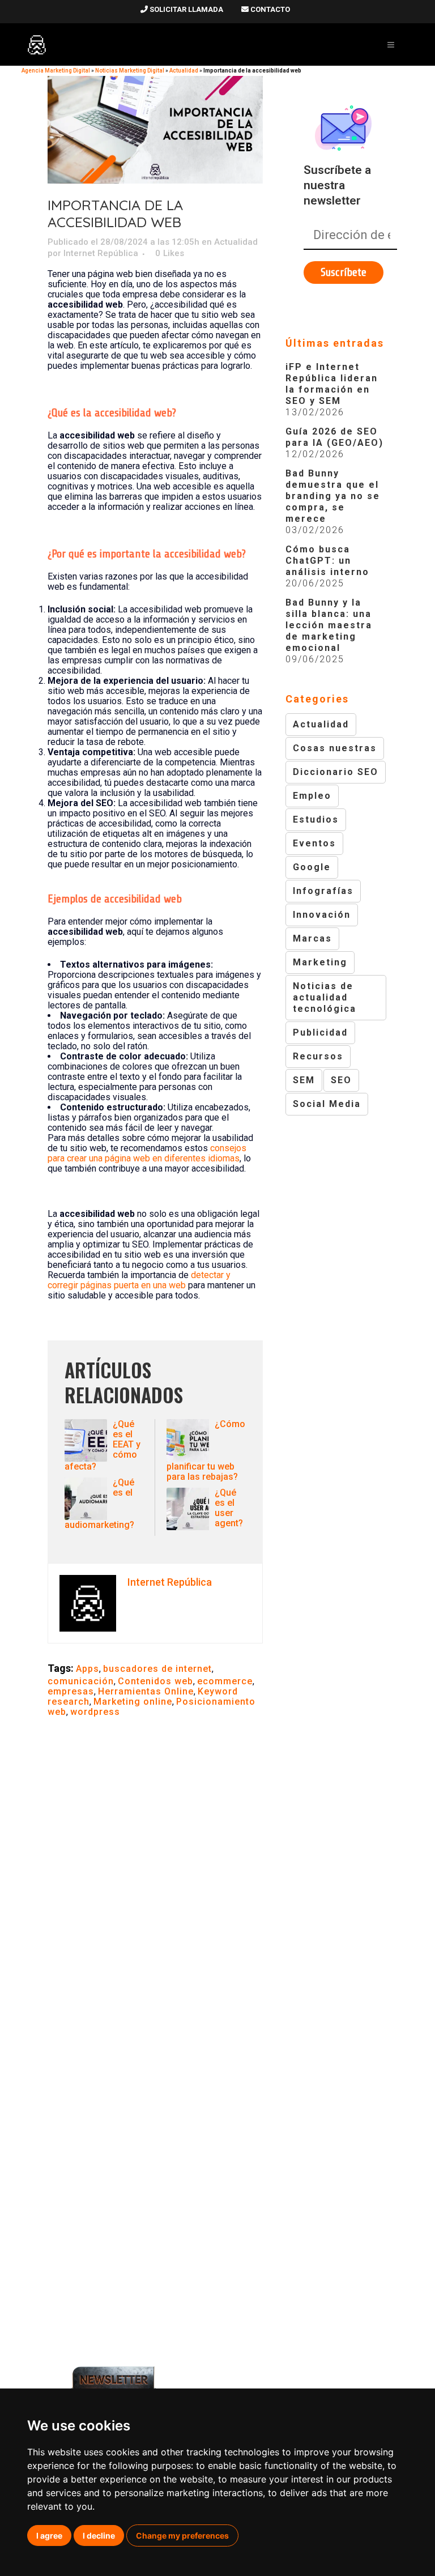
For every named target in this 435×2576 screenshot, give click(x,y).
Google (312, 867)
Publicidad (320, 1032)
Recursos (318, 1056)
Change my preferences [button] (182, 2535)
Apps (88, 1669)
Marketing (320, 962)
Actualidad (184, 71)
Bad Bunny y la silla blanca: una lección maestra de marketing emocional (329, 625)
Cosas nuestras (335, 748)
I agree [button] (49, 2535)
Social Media (327, 1104)
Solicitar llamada (185, 9)
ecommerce (225, 1681)
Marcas (312, 938)
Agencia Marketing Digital (56, 71)
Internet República (101, 253)
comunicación (81, 1681)
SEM (304, 1080)
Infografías (323, 891)
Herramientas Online (146, 1691)
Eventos (314, 843)
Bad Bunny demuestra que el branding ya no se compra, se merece (333, 496)
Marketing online (133, 1702)
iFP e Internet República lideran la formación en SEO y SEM (332, 384)
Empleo (312, 796)
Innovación (322, 915)
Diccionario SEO (336, 772)
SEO (341, 1080)
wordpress (95, 1712)
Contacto (269, 9)
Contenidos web (155, 1681)
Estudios (316, 819)
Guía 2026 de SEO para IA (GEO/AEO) (334, 437)
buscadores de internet (157, 1669)
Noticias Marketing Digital (130, 71)
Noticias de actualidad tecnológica (325, 997)
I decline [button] (99, 2535)
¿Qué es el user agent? (229, 1508)
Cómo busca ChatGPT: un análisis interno (327, 561)
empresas (71, 1691)
